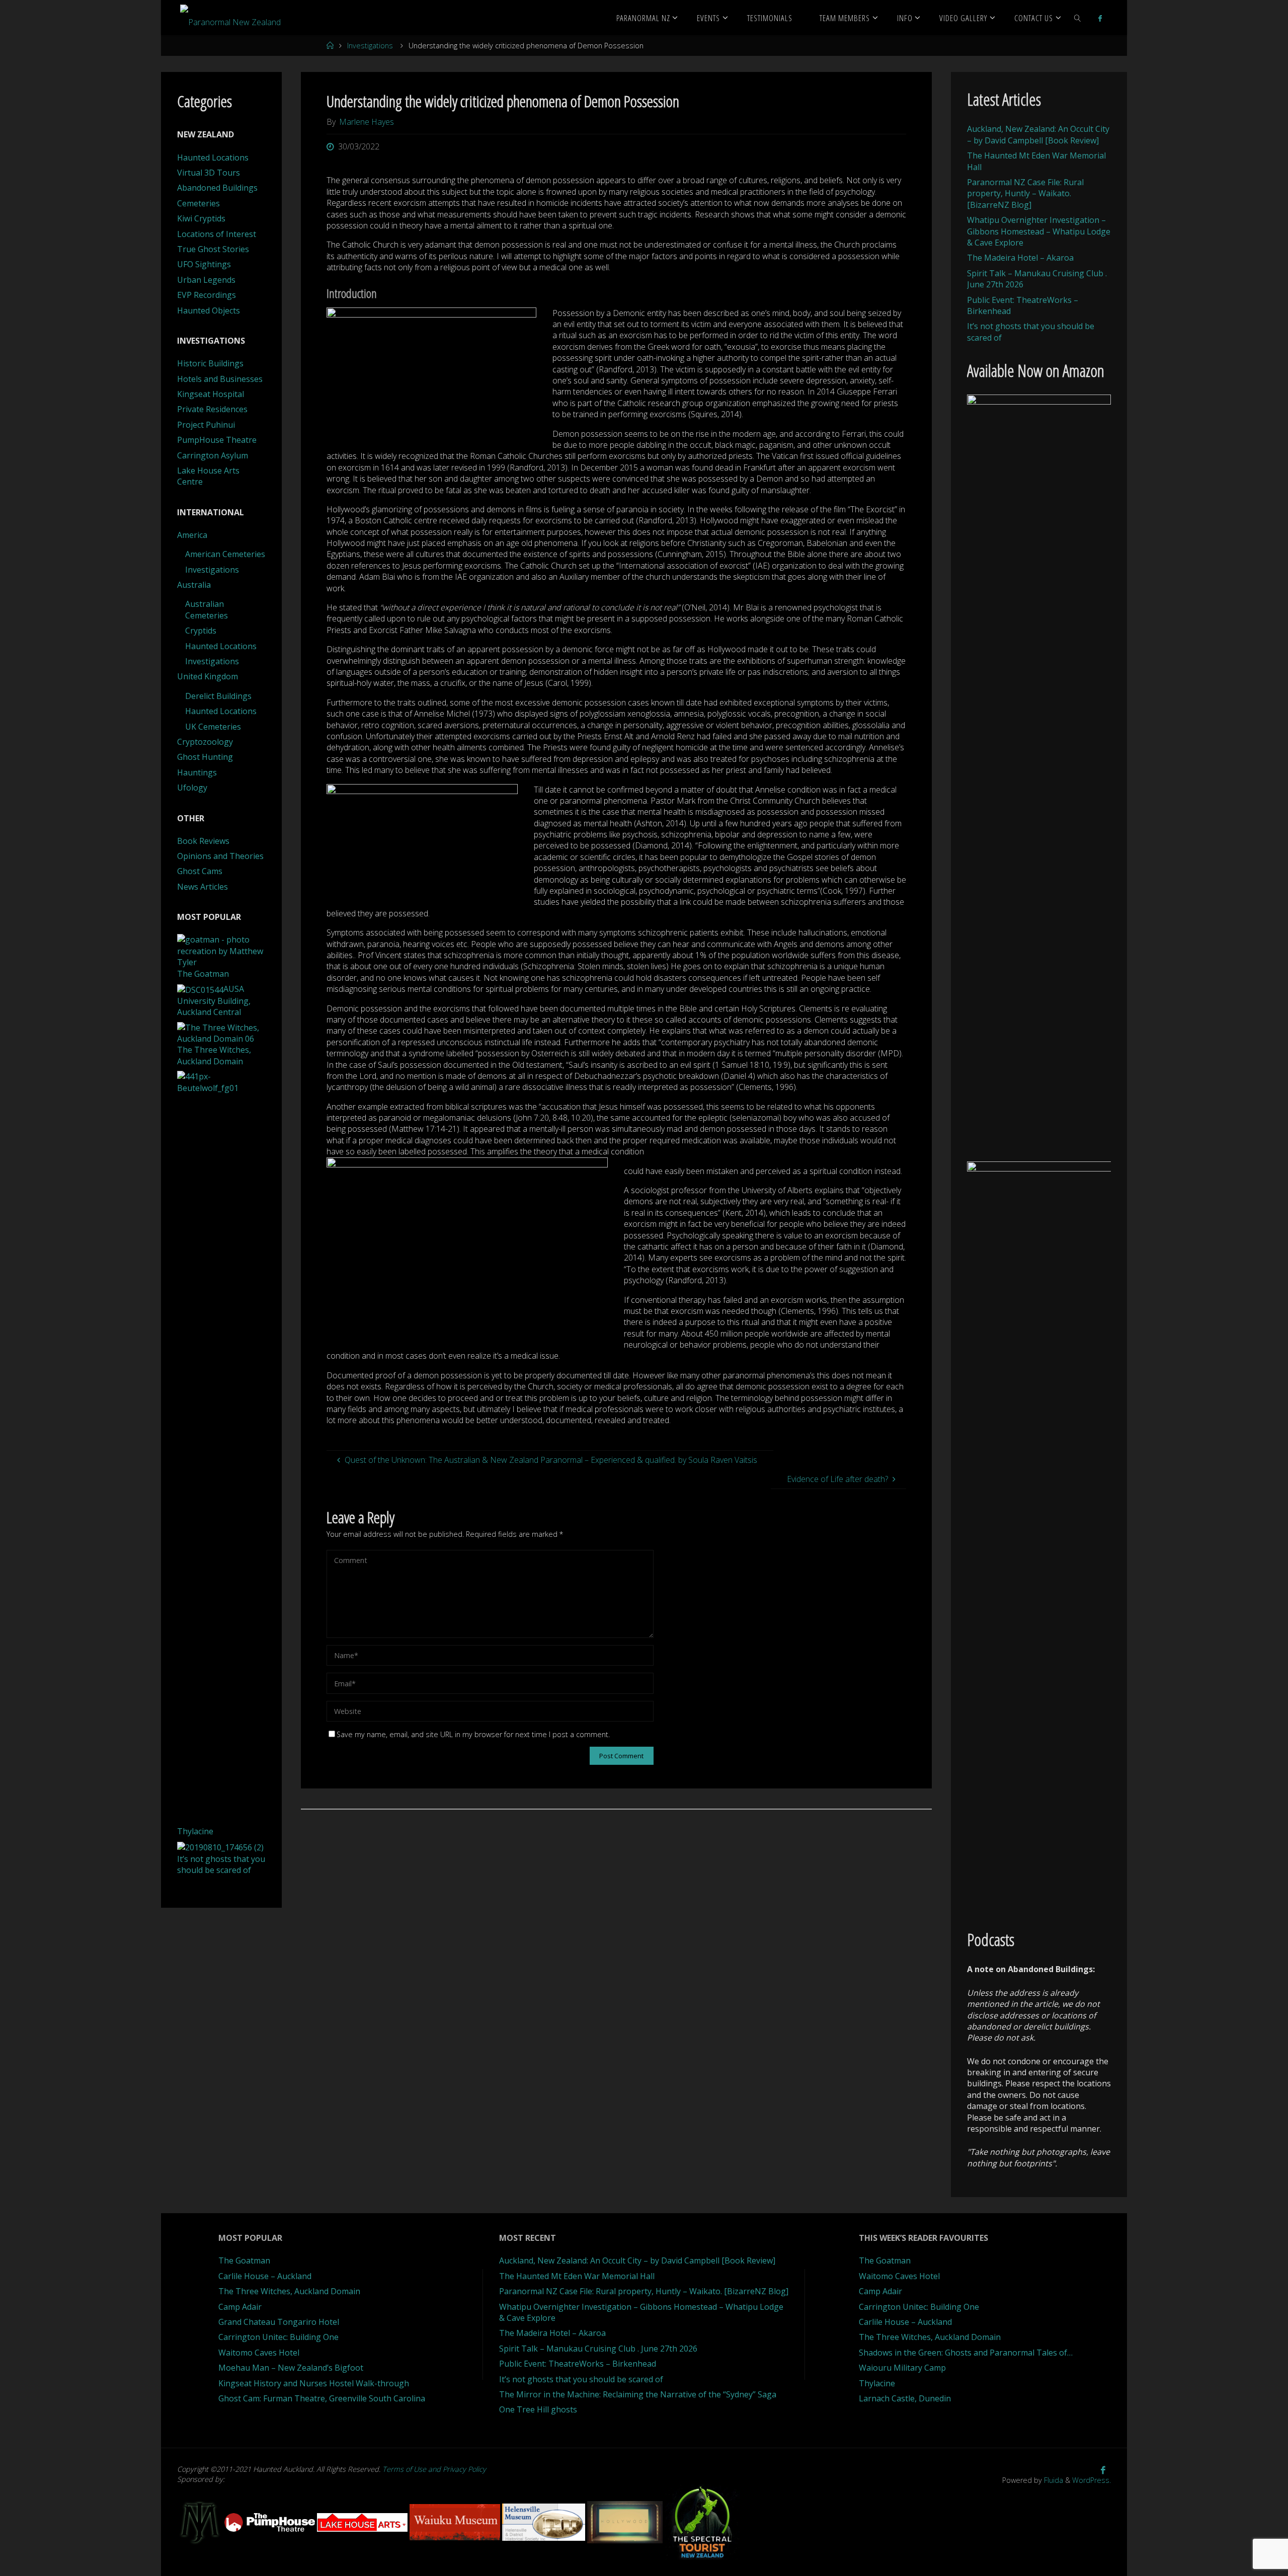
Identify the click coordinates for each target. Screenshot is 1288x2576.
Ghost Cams (200, 871)
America (192, 535)
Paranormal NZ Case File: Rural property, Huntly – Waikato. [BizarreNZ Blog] (1025, 193)
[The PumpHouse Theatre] (271, 2521)
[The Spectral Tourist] (702, 2521)
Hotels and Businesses (220, 379)
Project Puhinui (206, 425)
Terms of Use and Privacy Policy (434, 2469)
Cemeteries (198, 203)
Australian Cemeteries (207, 609)
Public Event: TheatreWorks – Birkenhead (578, 2364)
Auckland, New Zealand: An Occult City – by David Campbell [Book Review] (1038, 134)
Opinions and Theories (220, 856)
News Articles (203, 887)
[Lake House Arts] (363, 2521)
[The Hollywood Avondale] (626, 2521)
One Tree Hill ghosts (538, 2409)
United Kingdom (208, 676)
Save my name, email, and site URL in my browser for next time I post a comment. (473, 1734)
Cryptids (201, 631)
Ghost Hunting (205, 757)
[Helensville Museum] (545, 2521)
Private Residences (212, 409)
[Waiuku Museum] (456, 2521)
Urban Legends (206, 280)
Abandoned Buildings (217, 188)
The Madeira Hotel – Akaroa (1020, 258)
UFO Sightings (204, 264)
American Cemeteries (225, 554)
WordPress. (1092, 2480)
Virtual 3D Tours (209, 173)
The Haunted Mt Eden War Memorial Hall (577, 2276)
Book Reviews (203, 841)
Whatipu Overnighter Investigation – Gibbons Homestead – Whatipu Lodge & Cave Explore (1039, 231)
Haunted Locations (213, 158)
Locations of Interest (217, 234)
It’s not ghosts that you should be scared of (581, 2379)
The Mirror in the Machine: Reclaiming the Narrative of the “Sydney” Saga (638, 2394)
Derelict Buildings (218, 696)
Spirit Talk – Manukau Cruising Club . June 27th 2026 (598, 2349)
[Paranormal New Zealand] (230, 18)
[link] (1078, 18)
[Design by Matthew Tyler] (201, 2521)
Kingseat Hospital (211, 394)
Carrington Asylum (213, 455)
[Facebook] (1100, 18)
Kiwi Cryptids (201, 218)
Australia (194, 585)
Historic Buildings (210, 363)
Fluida (1053, 2480)
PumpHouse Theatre (217, 440)
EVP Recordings (207, 295)
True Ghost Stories (213, 249)
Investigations (370, 46)
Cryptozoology (205, 742)
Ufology (192, 788)
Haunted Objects (209, 310)
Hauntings (197, 772)
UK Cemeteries (213, 727)
